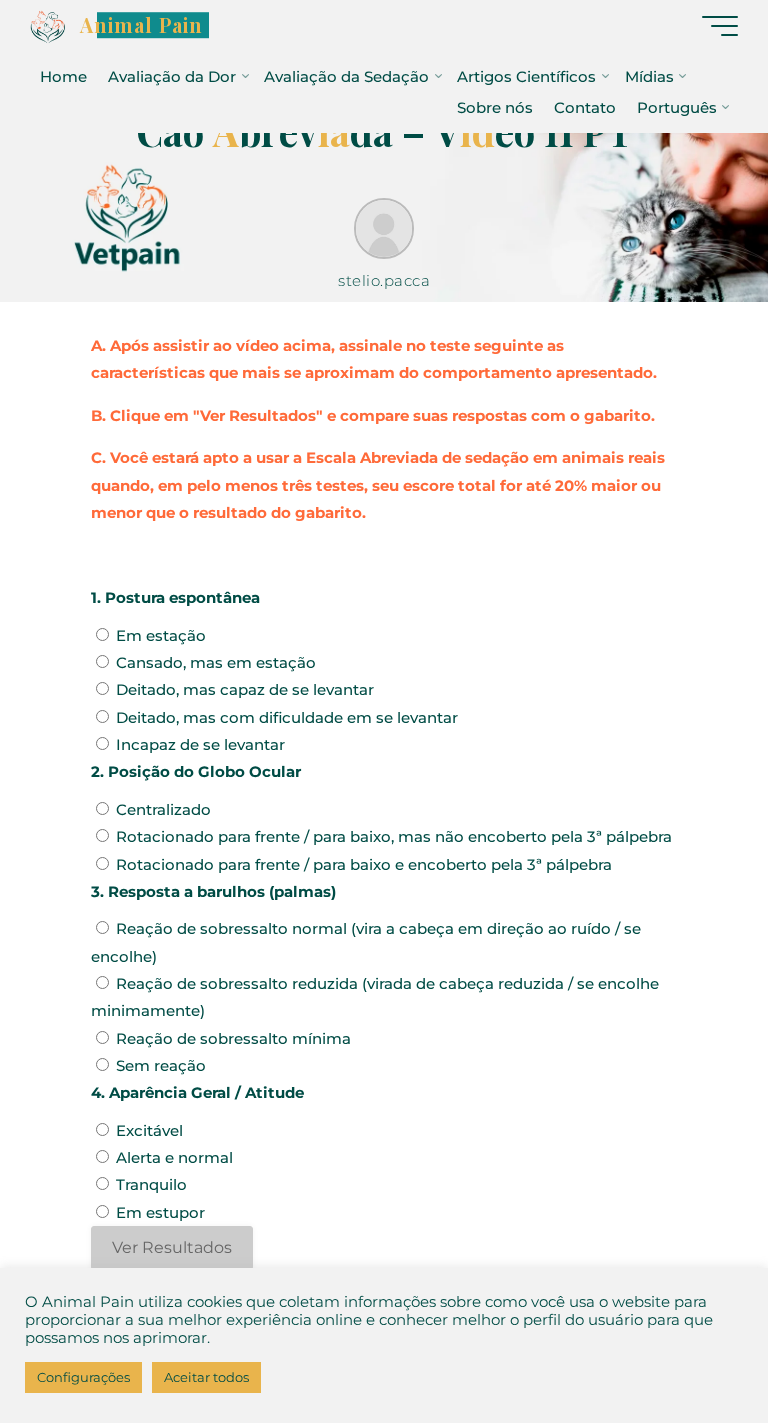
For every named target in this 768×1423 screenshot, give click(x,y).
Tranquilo (151, 1185)
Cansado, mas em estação (216, 662)
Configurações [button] (83, 1377)
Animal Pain (141, 25)
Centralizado (163, 809)
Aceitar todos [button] (206, 1377)
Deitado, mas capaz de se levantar (245, 690)
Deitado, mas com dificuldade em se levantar (287, 717)
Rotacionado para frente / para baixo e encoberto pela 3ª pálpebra (364, 864)
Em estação (161, 635)
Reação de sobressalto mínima (233, 1038)
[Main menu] (720, 26)
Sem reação (161, 1065)
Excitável (149, 1130)
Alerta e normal (174, 1157)
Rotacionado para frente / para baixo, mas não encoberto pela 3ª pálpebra (394, 836)
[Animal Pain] (48, 25)
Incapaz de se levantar (200, 744)
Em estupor (160, 1212)
